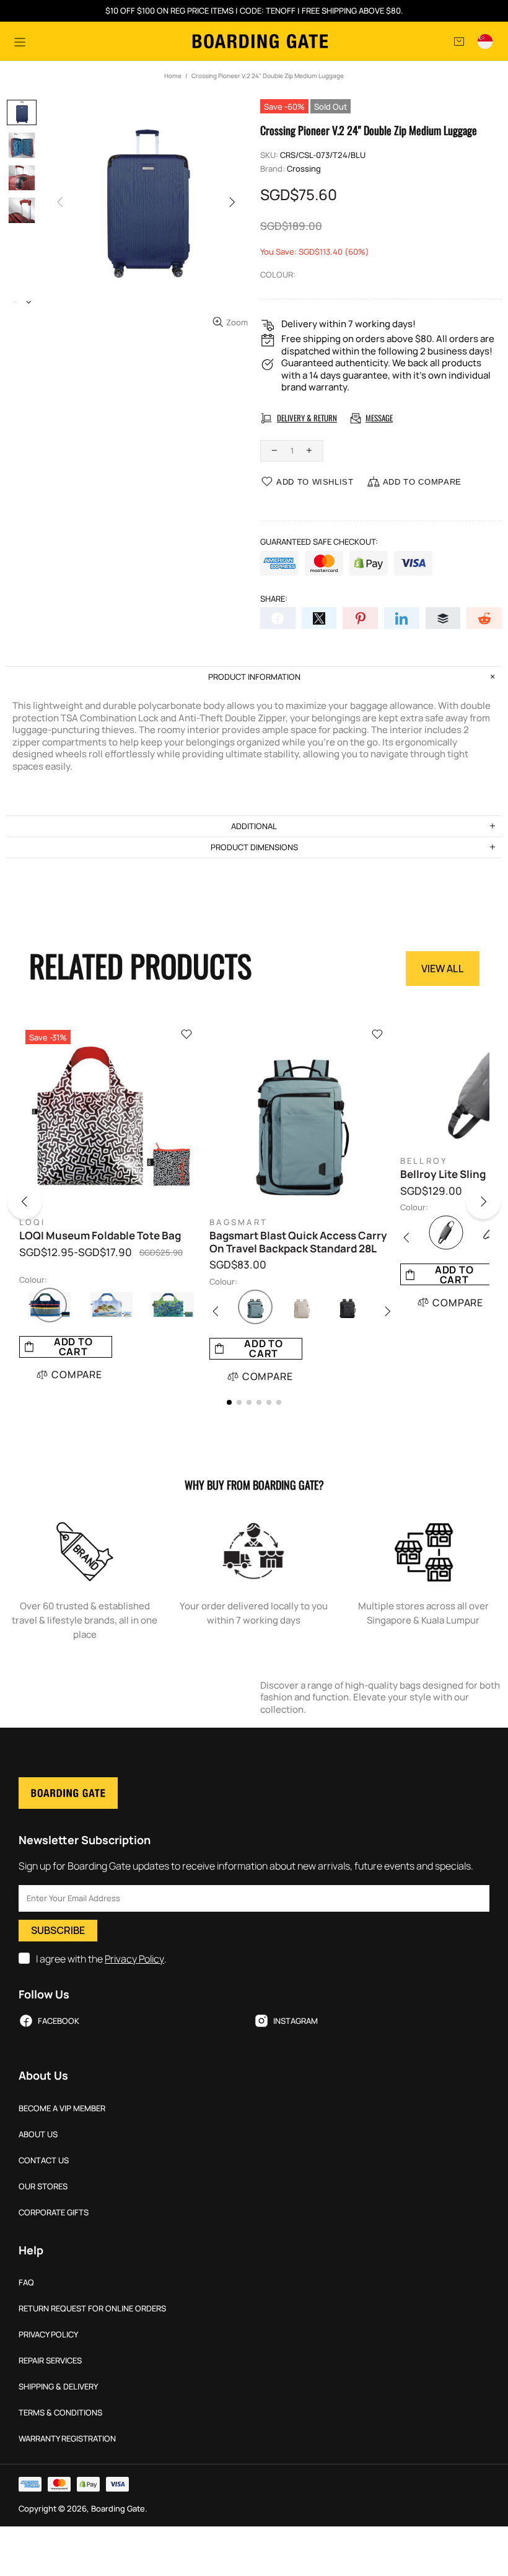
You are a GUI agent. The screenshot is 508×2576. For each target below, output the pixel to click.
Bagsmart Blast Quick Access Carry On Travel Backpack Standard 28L (298, 1242)
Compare (77, 1374)
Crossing (304, 169)
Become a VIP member (62, 2108)
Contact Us (44, 2161)
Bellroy (424, 1161)
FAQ (26, 2283)
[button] (34, 1204)
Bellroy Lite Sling (443, 1174)
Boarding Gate (260, 41)
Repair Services (50, 2361)
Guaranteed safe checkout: (319, 542)
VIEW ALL (443, 969)
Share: (274, 599)
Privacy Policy (134, 1959)
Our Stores (43, 2187)
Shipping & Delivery (58, 2387)
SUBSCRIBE (58, 1930)
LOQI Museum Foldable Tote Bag (100, 1236)
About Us (38, 2134)
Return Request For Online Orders (92, 2309)
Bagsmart (239, 1222)
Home (173, 76)
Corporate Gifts (54, 2213)
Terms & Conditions (60, 2413)
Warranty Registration (67, 2439)
